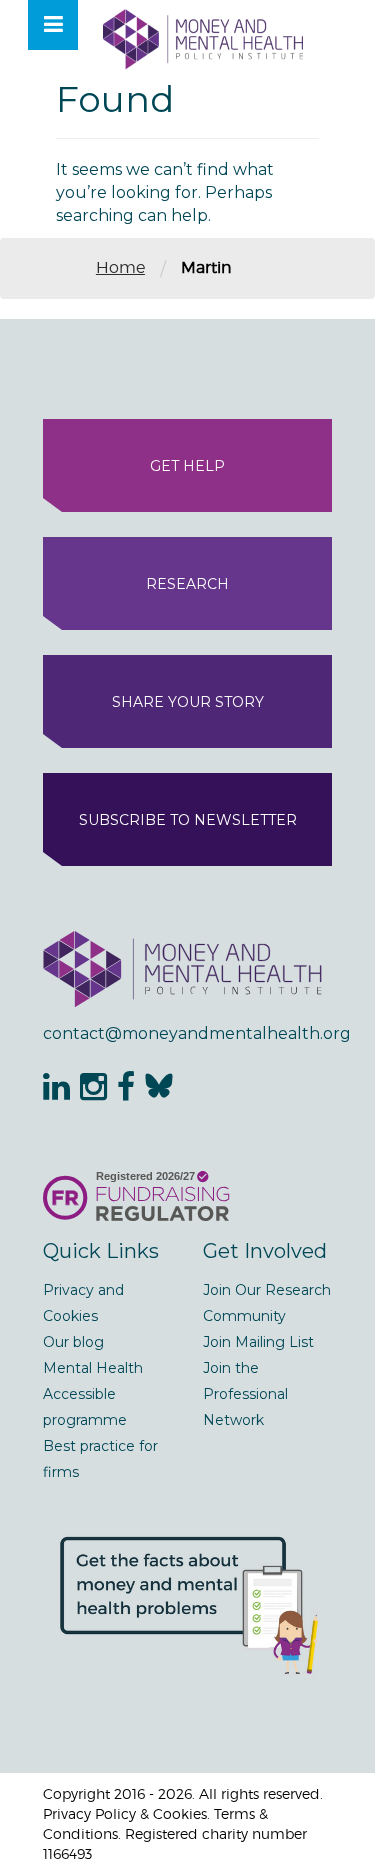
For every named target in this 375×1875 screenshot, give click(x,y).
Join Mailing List (258, 1342)
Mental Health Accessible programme (93, 1394)
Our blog (73, 1342)
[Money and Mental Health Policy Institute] (203, 38)
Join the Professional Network (245, 1394)
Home (120, 267)
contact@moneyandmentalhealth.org (187, 1033)
